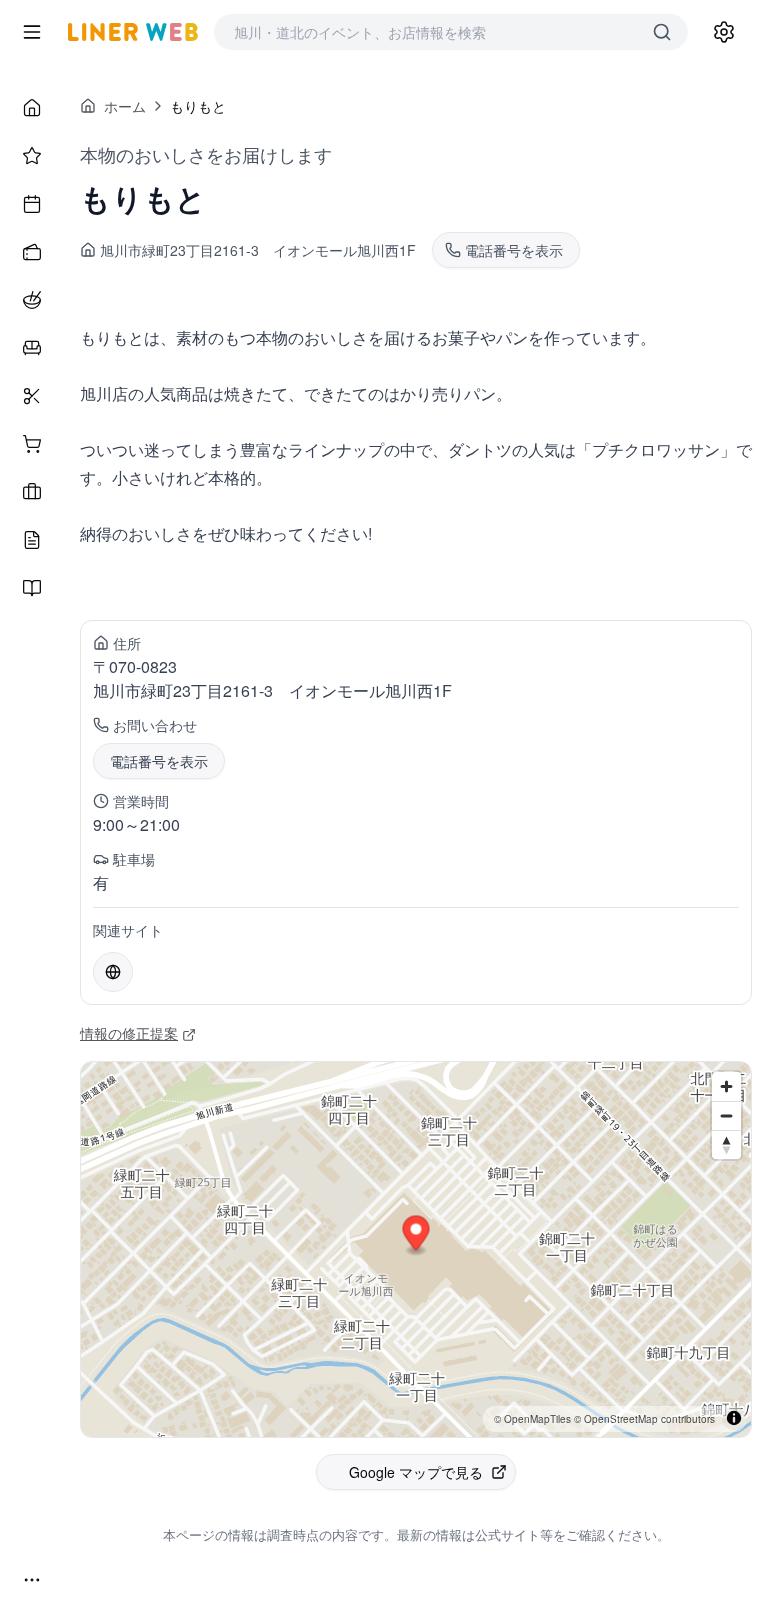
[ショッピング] (32, 444)
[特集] (32, 156)
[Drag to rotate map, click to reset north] (726, 1144)
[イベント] (32, 204)
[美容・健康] (32, 396)
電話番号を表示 (159, 761)
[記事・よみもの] (32, 540)
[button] (416, 1236)
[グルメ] (32, 300)
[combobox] (431, 32)
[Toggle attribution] (734, 1418)
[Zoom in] (726, 1086)
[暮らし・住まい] (32, 348)
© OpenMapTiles (532, 1419)
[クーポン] (32, 252)
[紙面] (32, 588)
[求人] (32, 492)
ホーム (125, 106)
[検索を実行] (662, 32)
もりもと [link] (198, 106)
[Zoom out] (726, 1115)
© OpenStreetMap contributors (644, 1419)
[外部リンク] (113, 972)
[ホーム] (32, 108)
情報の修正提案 (129, 1033)
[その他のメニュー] (32, 1580)
